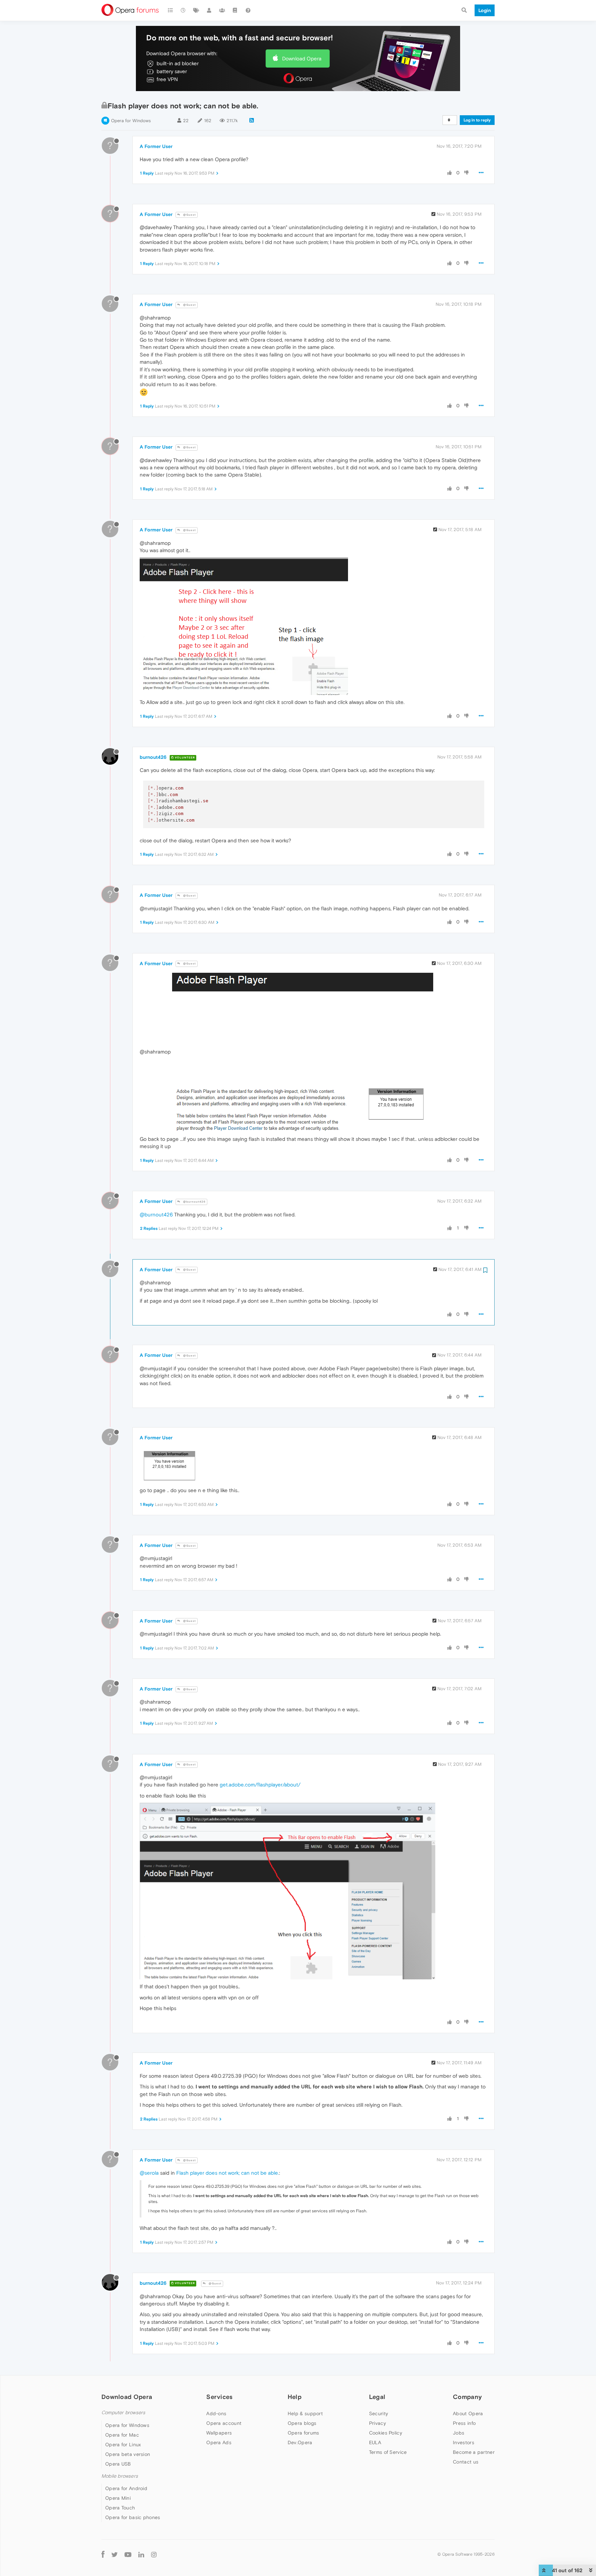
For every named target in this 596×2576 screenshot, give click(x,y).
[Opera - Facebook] (103, 2554)
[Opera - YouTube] (128, 2554)
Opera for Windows (131, 121)
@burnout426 (194, 1202)
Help (295, 2397)
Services (219, 2397)
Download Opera (302, 58)
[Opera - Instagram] (154, 2554)
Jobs (459, 2433)
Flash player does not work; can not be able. (228, 2173)
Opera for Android (126, 2488)
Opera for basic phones (133, 2517)
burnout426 (153, 757)
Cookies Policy (386, 2433)
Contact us (466, 2462)
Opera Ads (219, 2442)
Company (467, 2397)
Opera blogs (302, 2423)
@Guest (189, 215)
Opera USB (118, 2464)
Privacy (378, 2423)
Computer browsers (123, 2413)
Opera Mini (118, 2498)
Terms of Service (388, 2452)
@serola (149, 2173)
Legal (377, 2397)
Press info (464, 2423)
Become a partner (474, 2452)
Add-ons (216, 2413)
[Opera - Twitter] (115, 2554)
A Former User (156, 146)
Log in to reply (477, 120)
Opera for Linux (123, 2445)
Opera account (224, 2423)
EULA (375, 2442)
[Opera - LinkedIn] (141, 2554)
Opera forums (304, 2433)
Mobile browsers (120, 2476)
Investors (464, 2442)
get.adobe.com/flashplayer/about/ (260, 1785)
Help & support (305, 2413)
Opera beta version (128, 2454)
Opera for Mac (122, 2435)
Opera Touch (120, 2508)
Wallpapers (219, 2433)
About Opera (468, 2413)
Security (379, 2413)
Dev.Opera (300, 2442)
